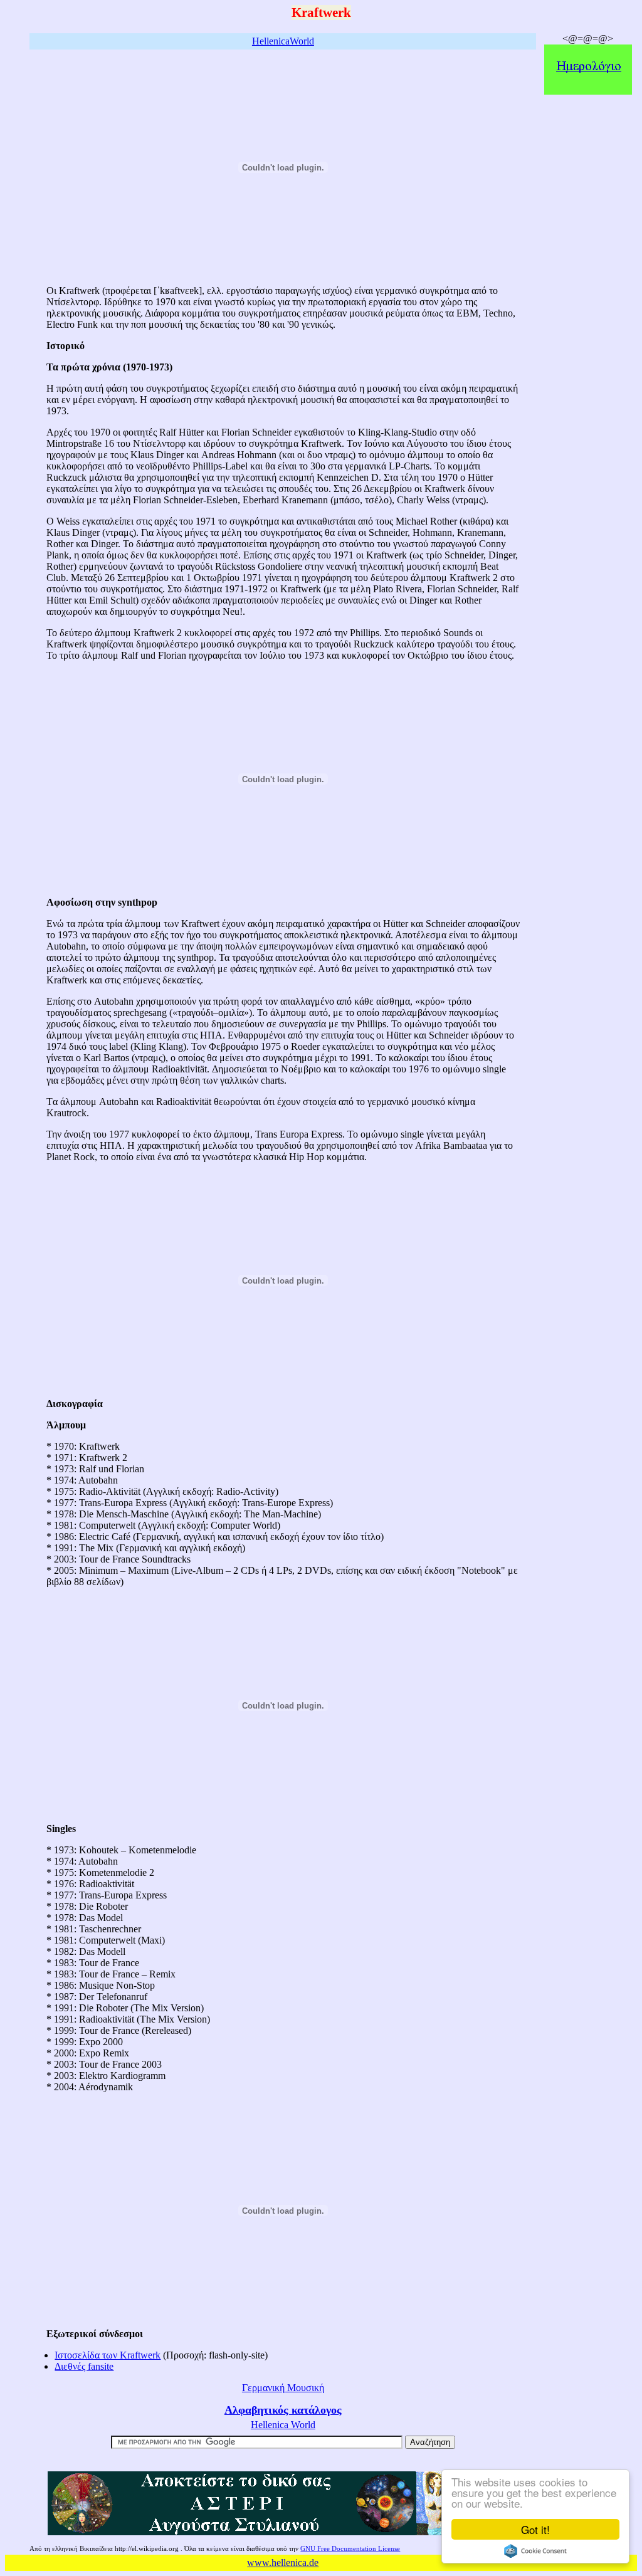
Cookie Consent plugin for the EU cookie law (535, 2551)
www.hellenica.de (283, 2563)
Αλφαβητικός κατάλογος (283, 2410)
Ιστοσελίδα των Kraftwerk (108, 2355)
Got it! (535, 2529)
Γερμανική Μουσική (283, 2388)
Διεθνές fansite (84, 2366)
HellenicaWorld (283, 41)
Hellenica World (283, 2425)
